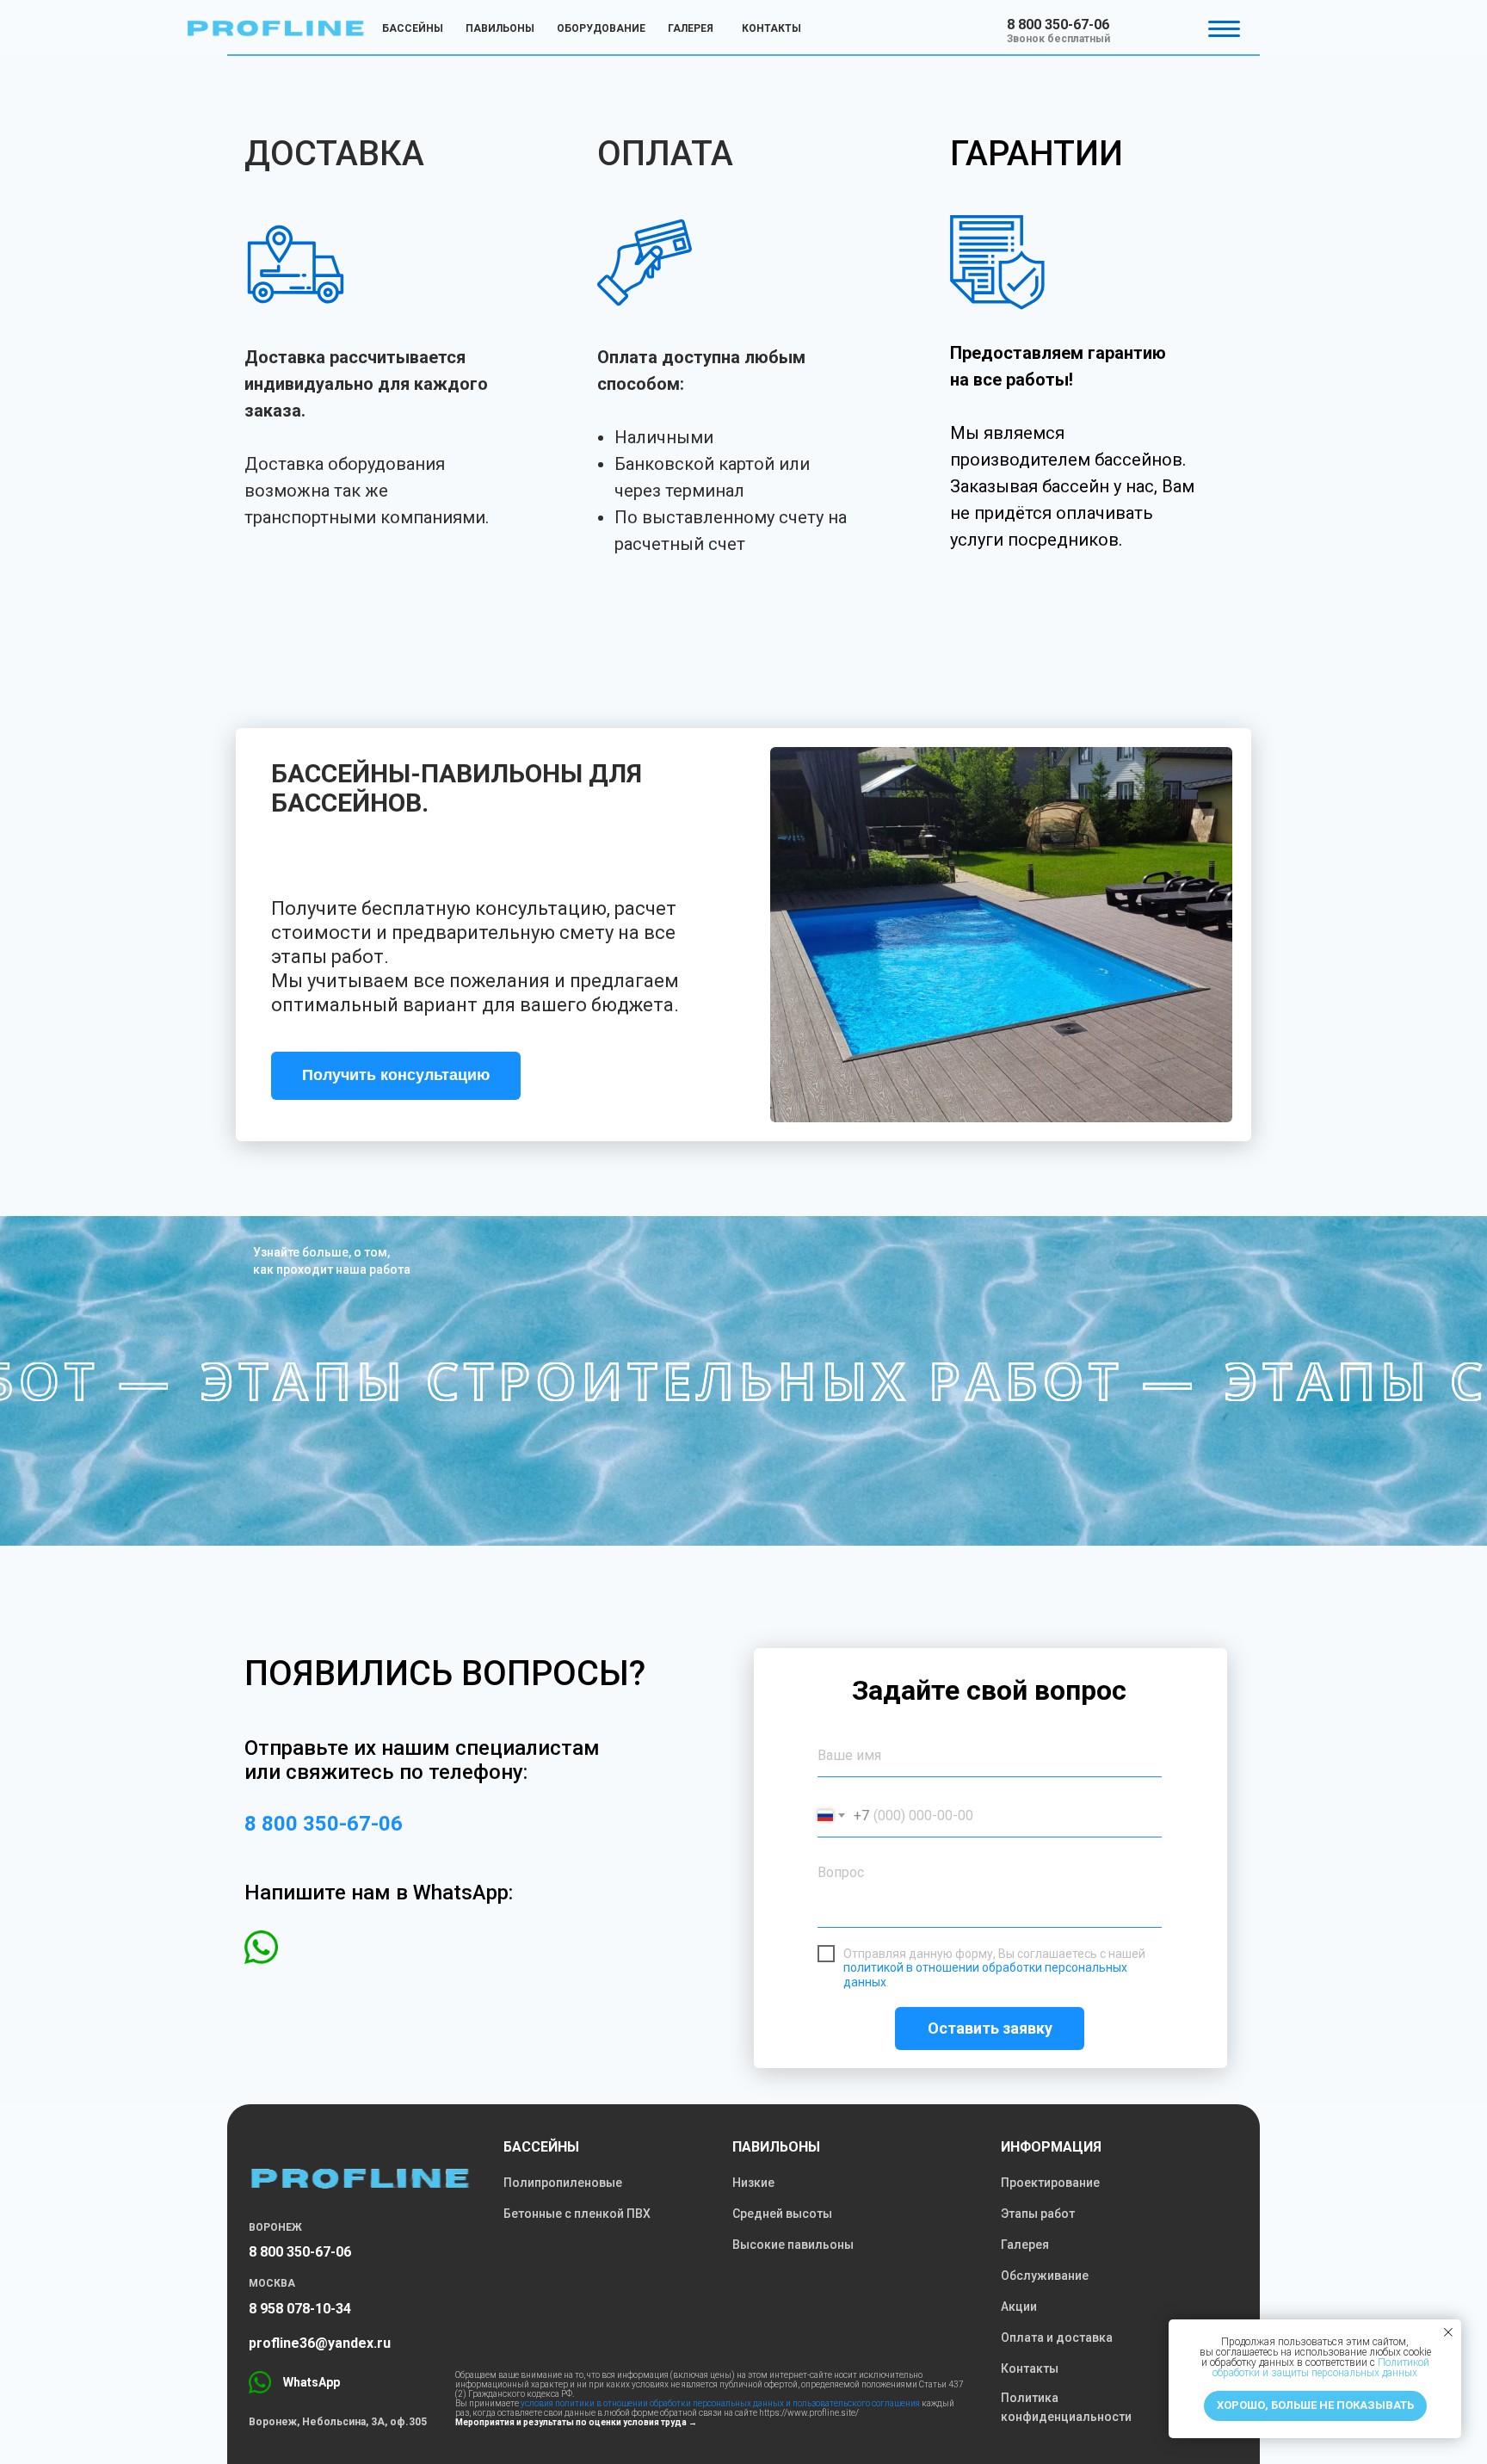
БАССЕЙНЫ (541, 2147)
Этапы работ (1038, 2214)
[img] (275, 28)
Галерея (1025, 2245)
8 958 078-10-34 (300, 2309)
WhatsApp (312, 2382)
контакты (771, 28)
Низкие (753, 2183)
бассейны (413, 28)
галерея (691, 28)
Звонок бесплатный (1058, 39)
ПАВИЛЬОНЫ (776, 2147)
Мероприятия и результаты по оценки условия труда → (576, 2422)
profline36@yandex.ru (320, 2343)
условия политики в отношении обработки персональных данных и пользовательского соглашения (720, 2403)
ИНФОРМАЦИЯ (1051, 2147)
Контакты (1030, 2368)
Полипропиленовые (563, 2183)
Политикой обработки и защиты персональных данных (1321, 2368)
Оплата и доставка (1057, 2337)
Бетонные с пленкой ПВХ (577, 2214)
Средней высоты (782, 2214)
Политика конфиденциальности (1066, 2407)
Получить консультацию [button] (396, 1075)
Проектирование (1050, 2183)
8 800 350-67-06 (1058, 25)
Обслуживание (1045, 2276)
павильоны (500, 28)
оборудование (601, 28)
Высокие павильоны (793, 2245)
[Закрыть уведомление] (1448, 2332)
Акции (1019, 2307)
